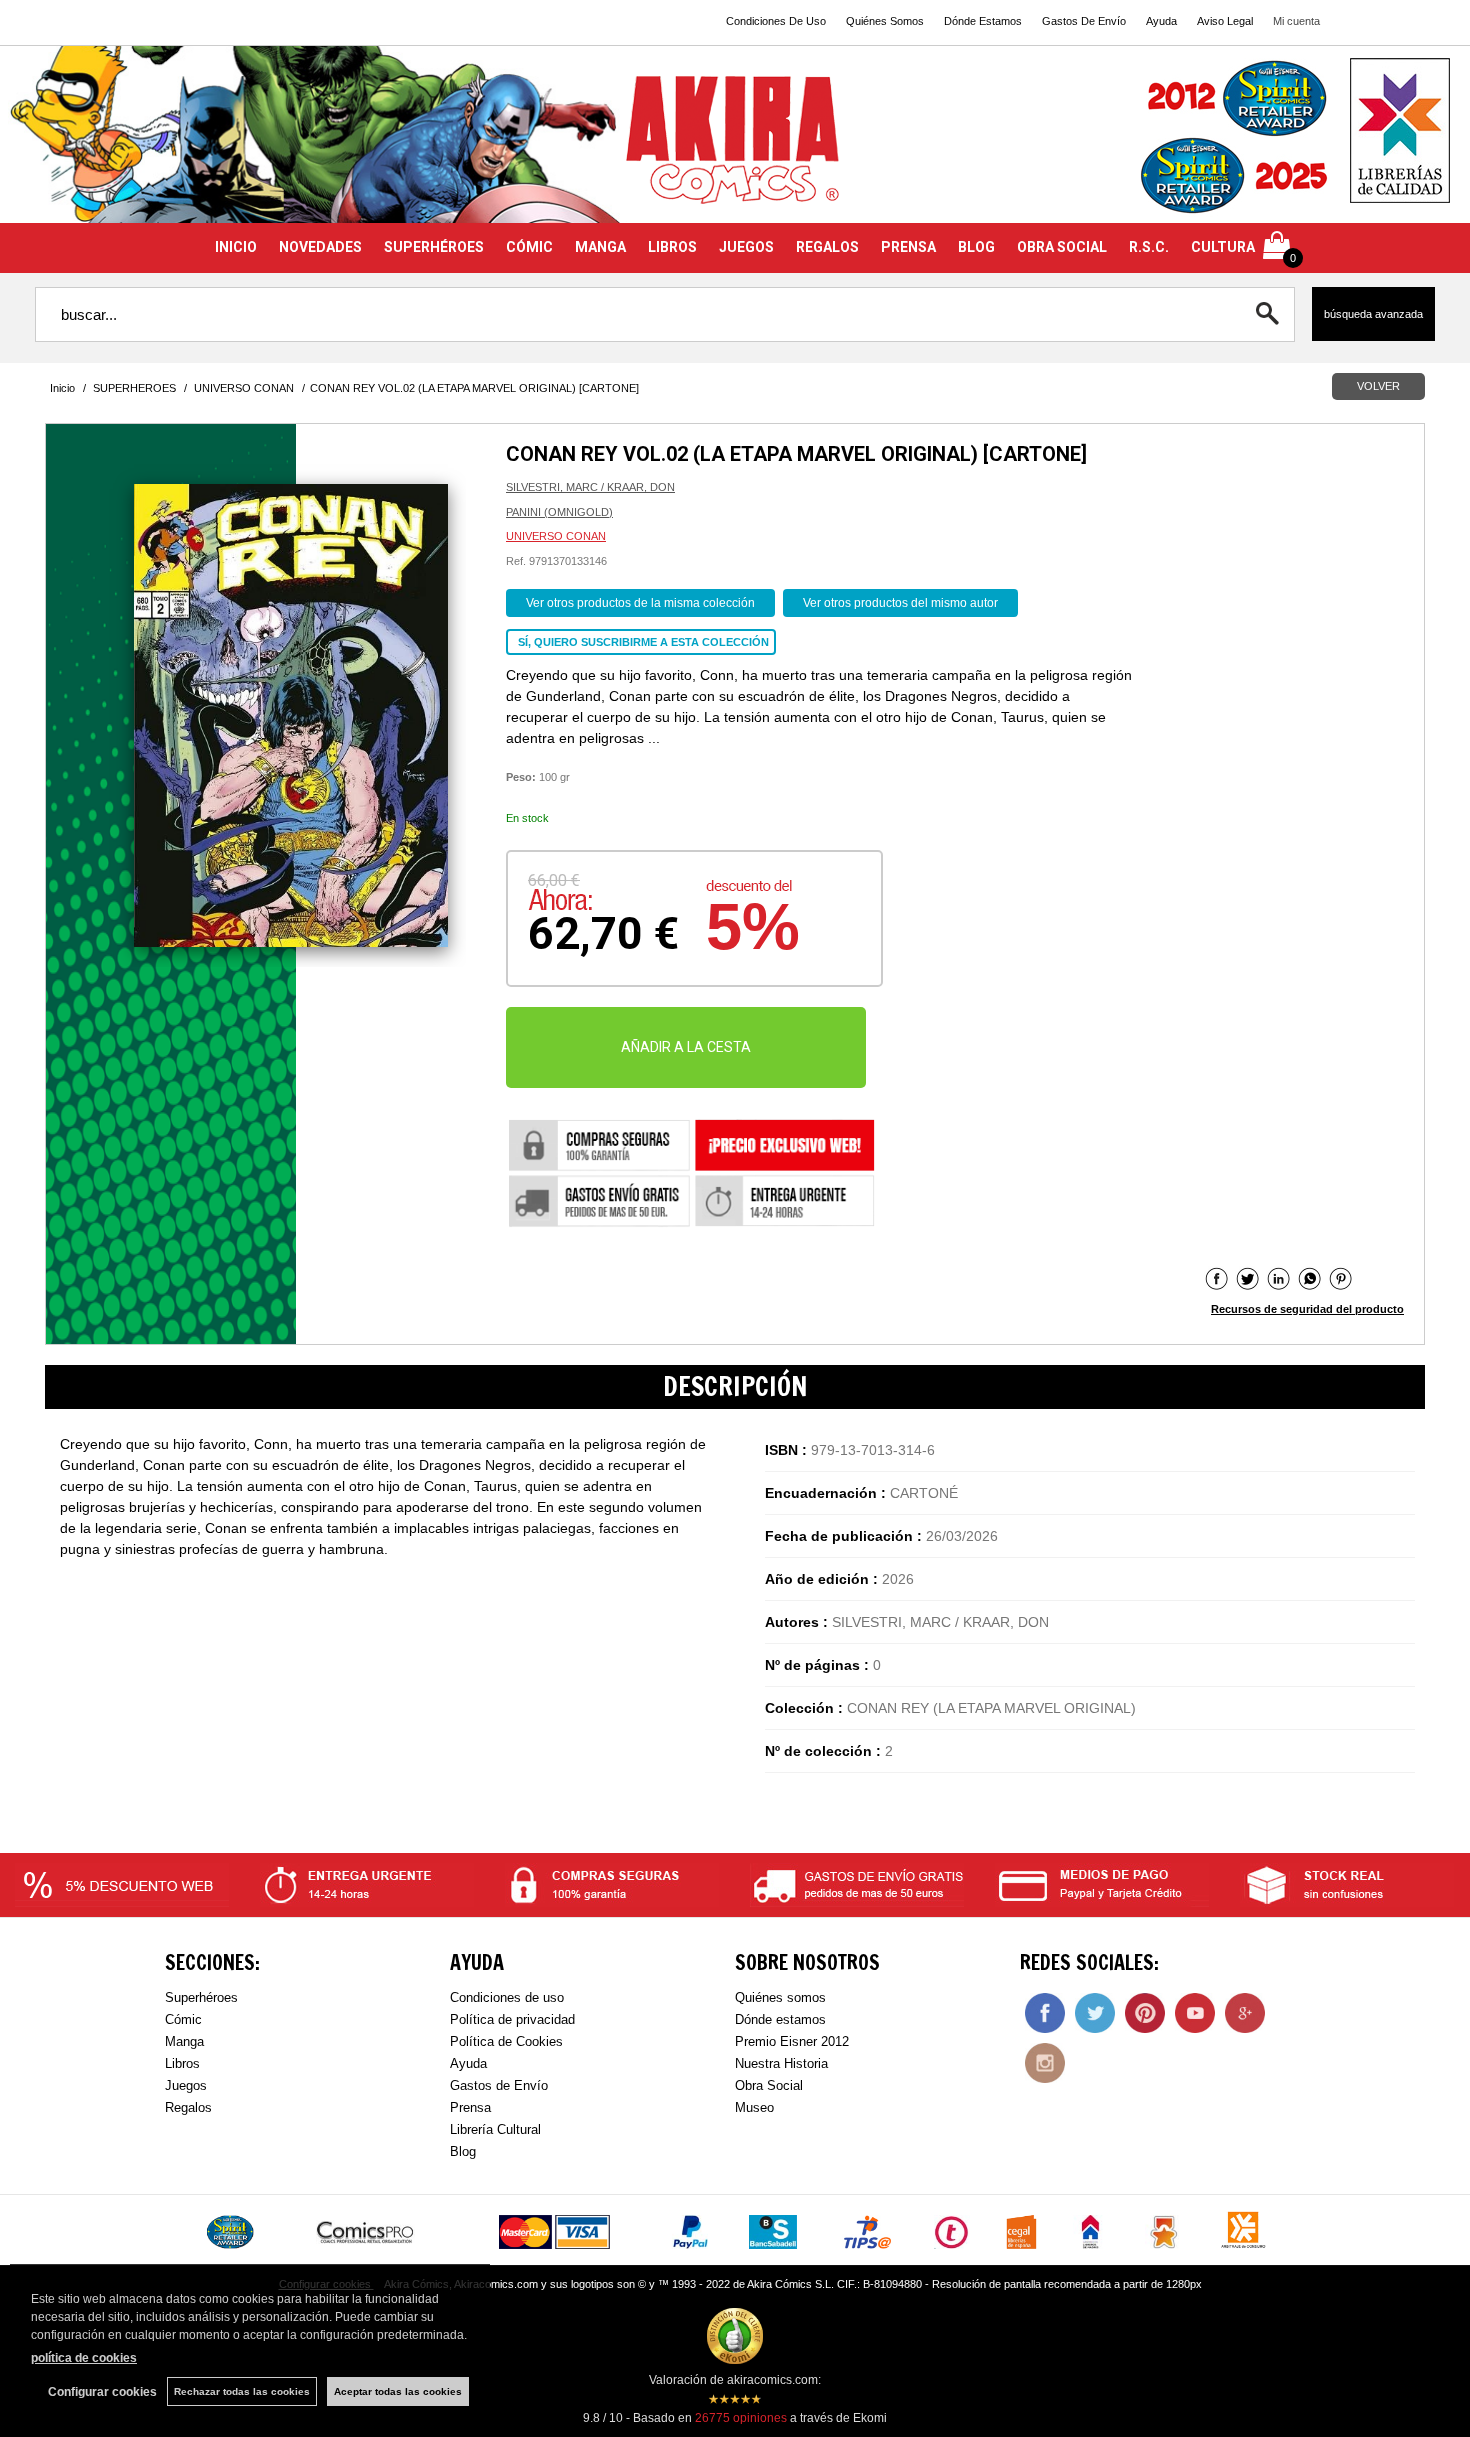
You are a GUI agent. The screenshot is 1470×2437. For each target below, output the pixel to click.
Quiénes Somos (885, 21)
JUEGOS (746, 247)
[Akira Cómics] (735, 146)
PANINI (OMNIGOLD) (559, 512)
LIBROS (672, 247)
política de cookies (84, 2358)
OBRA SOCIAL (1062, 247)
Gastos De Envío (1084, 21)
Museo (754, 2107)
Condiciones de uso (507, 1997)
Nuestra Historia (781, 2063)
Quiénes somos (780, 1997)
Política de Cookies (506, 2041)
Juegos (186, 2085)
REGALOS (827, 247)
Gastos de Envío (499, 2085)
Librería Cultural (495, 2129)
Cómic (183, 2019)
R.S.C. (1149, 247)
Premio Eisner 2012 (792, 2041)
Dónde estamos (780, 2019)
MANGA (600, 247)
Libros (182, 2063)
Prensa (470, 2107)
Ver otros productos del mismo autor (900, 603)
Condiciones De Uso (776, 21)
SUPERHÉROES (434, 247)
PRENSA (908, 247)
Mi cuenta (1296, 21)
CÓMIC (529, 247)
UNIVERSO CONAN (556, 536)
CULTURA (1223, 247)
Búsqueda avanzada (1373, 314)
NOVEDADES (320, 247)
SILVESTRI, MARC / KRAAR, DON (590, 487)
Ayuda (1161, 21)
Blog (463, 2151)
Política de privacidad (512, 2019)
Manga (184, 2041)
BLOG (976, 247)
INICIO (236, 247)
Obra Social (769, 2085)
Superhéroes (201, 1997)
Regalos (188, 2107)
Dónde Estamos (983, 21)
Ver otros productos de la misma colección (640, 603)
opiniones (741, 2418)
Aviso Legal (1225, 21)
